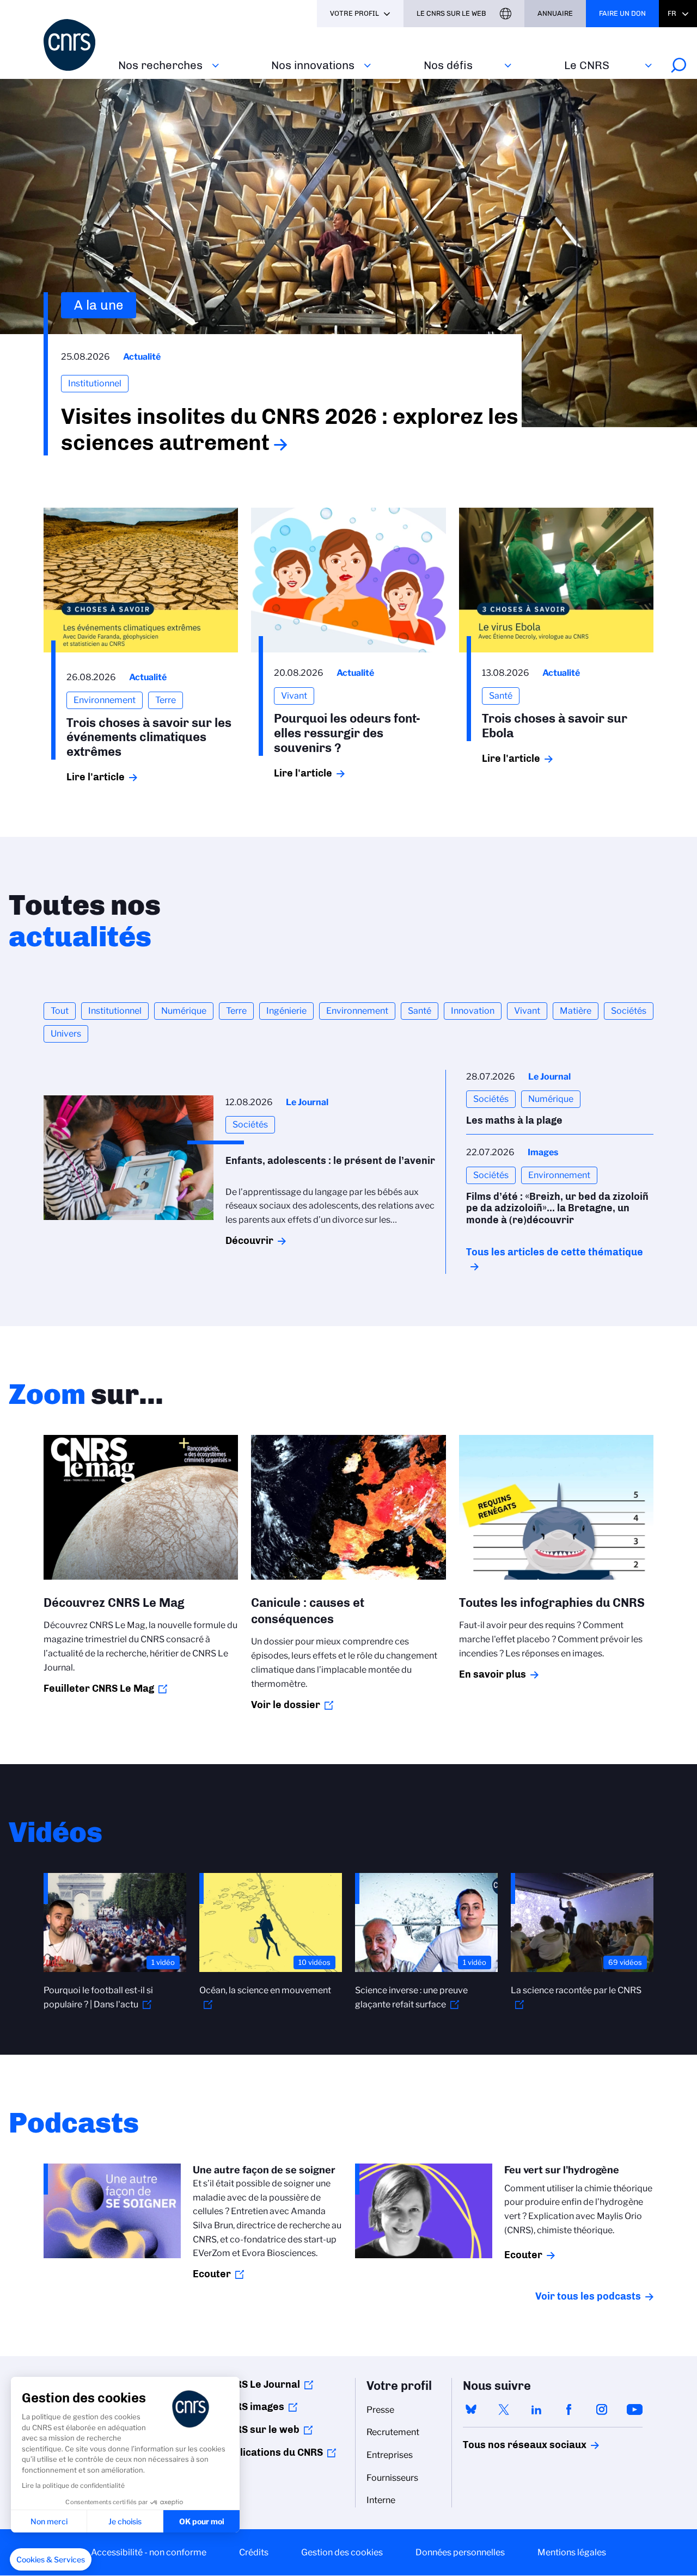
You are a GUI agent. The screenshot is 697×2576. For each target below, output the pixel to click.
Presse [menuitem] (380, 2410)
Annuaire (555, 13)
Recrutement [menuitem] (393, 2432)
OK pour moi (202, 2521)
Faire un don (622, 13)
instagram (602, 2409)
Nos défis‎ (448, 65)
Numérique (184, 1011)
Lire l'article (96, 777)
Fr (672, 13)
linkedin (536, 2409)
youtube (634, 2409)
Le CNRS (587, 65)
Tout (60, 1011)
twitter (504, 2409)
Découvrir (249, 1241)
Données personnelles (460, 2552)
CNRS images (253, 2407)
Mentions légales (572, 2552)
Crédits (254, 2552)
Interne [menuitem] (381, 2500)
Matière (576, 1011)
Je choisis (125, 2521)
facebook (569, 2409)
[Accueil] (74, 45)
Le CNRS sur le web (451, 13)
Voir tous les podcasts (588, 2296)
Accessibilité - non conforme (149, 2552)
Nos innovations (313, 65)
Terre (236, 1011)
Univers (66, 1034)
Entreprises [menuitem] (390, 2455)
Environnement (357, 1011)
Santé (420, 1011)
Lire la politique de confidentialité (73, 2485)
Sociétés (629, 1011)
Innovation (473, 1011)
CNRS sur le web (261, 2430)
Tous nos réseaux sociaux (506, 2445)
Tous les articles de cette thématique (555, 1252)
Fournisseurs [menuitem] (392, 2478)
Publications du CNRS (273, 2452)
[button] (51, 2560)
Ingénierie (286, 1011)
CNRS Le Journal (261, 2384)
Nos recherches (160, 65)
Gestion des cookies (342, 2552)
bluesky (471, 2409)
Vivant (527, 1011)
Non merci (49, 2521)
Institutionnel (115, 1011)
